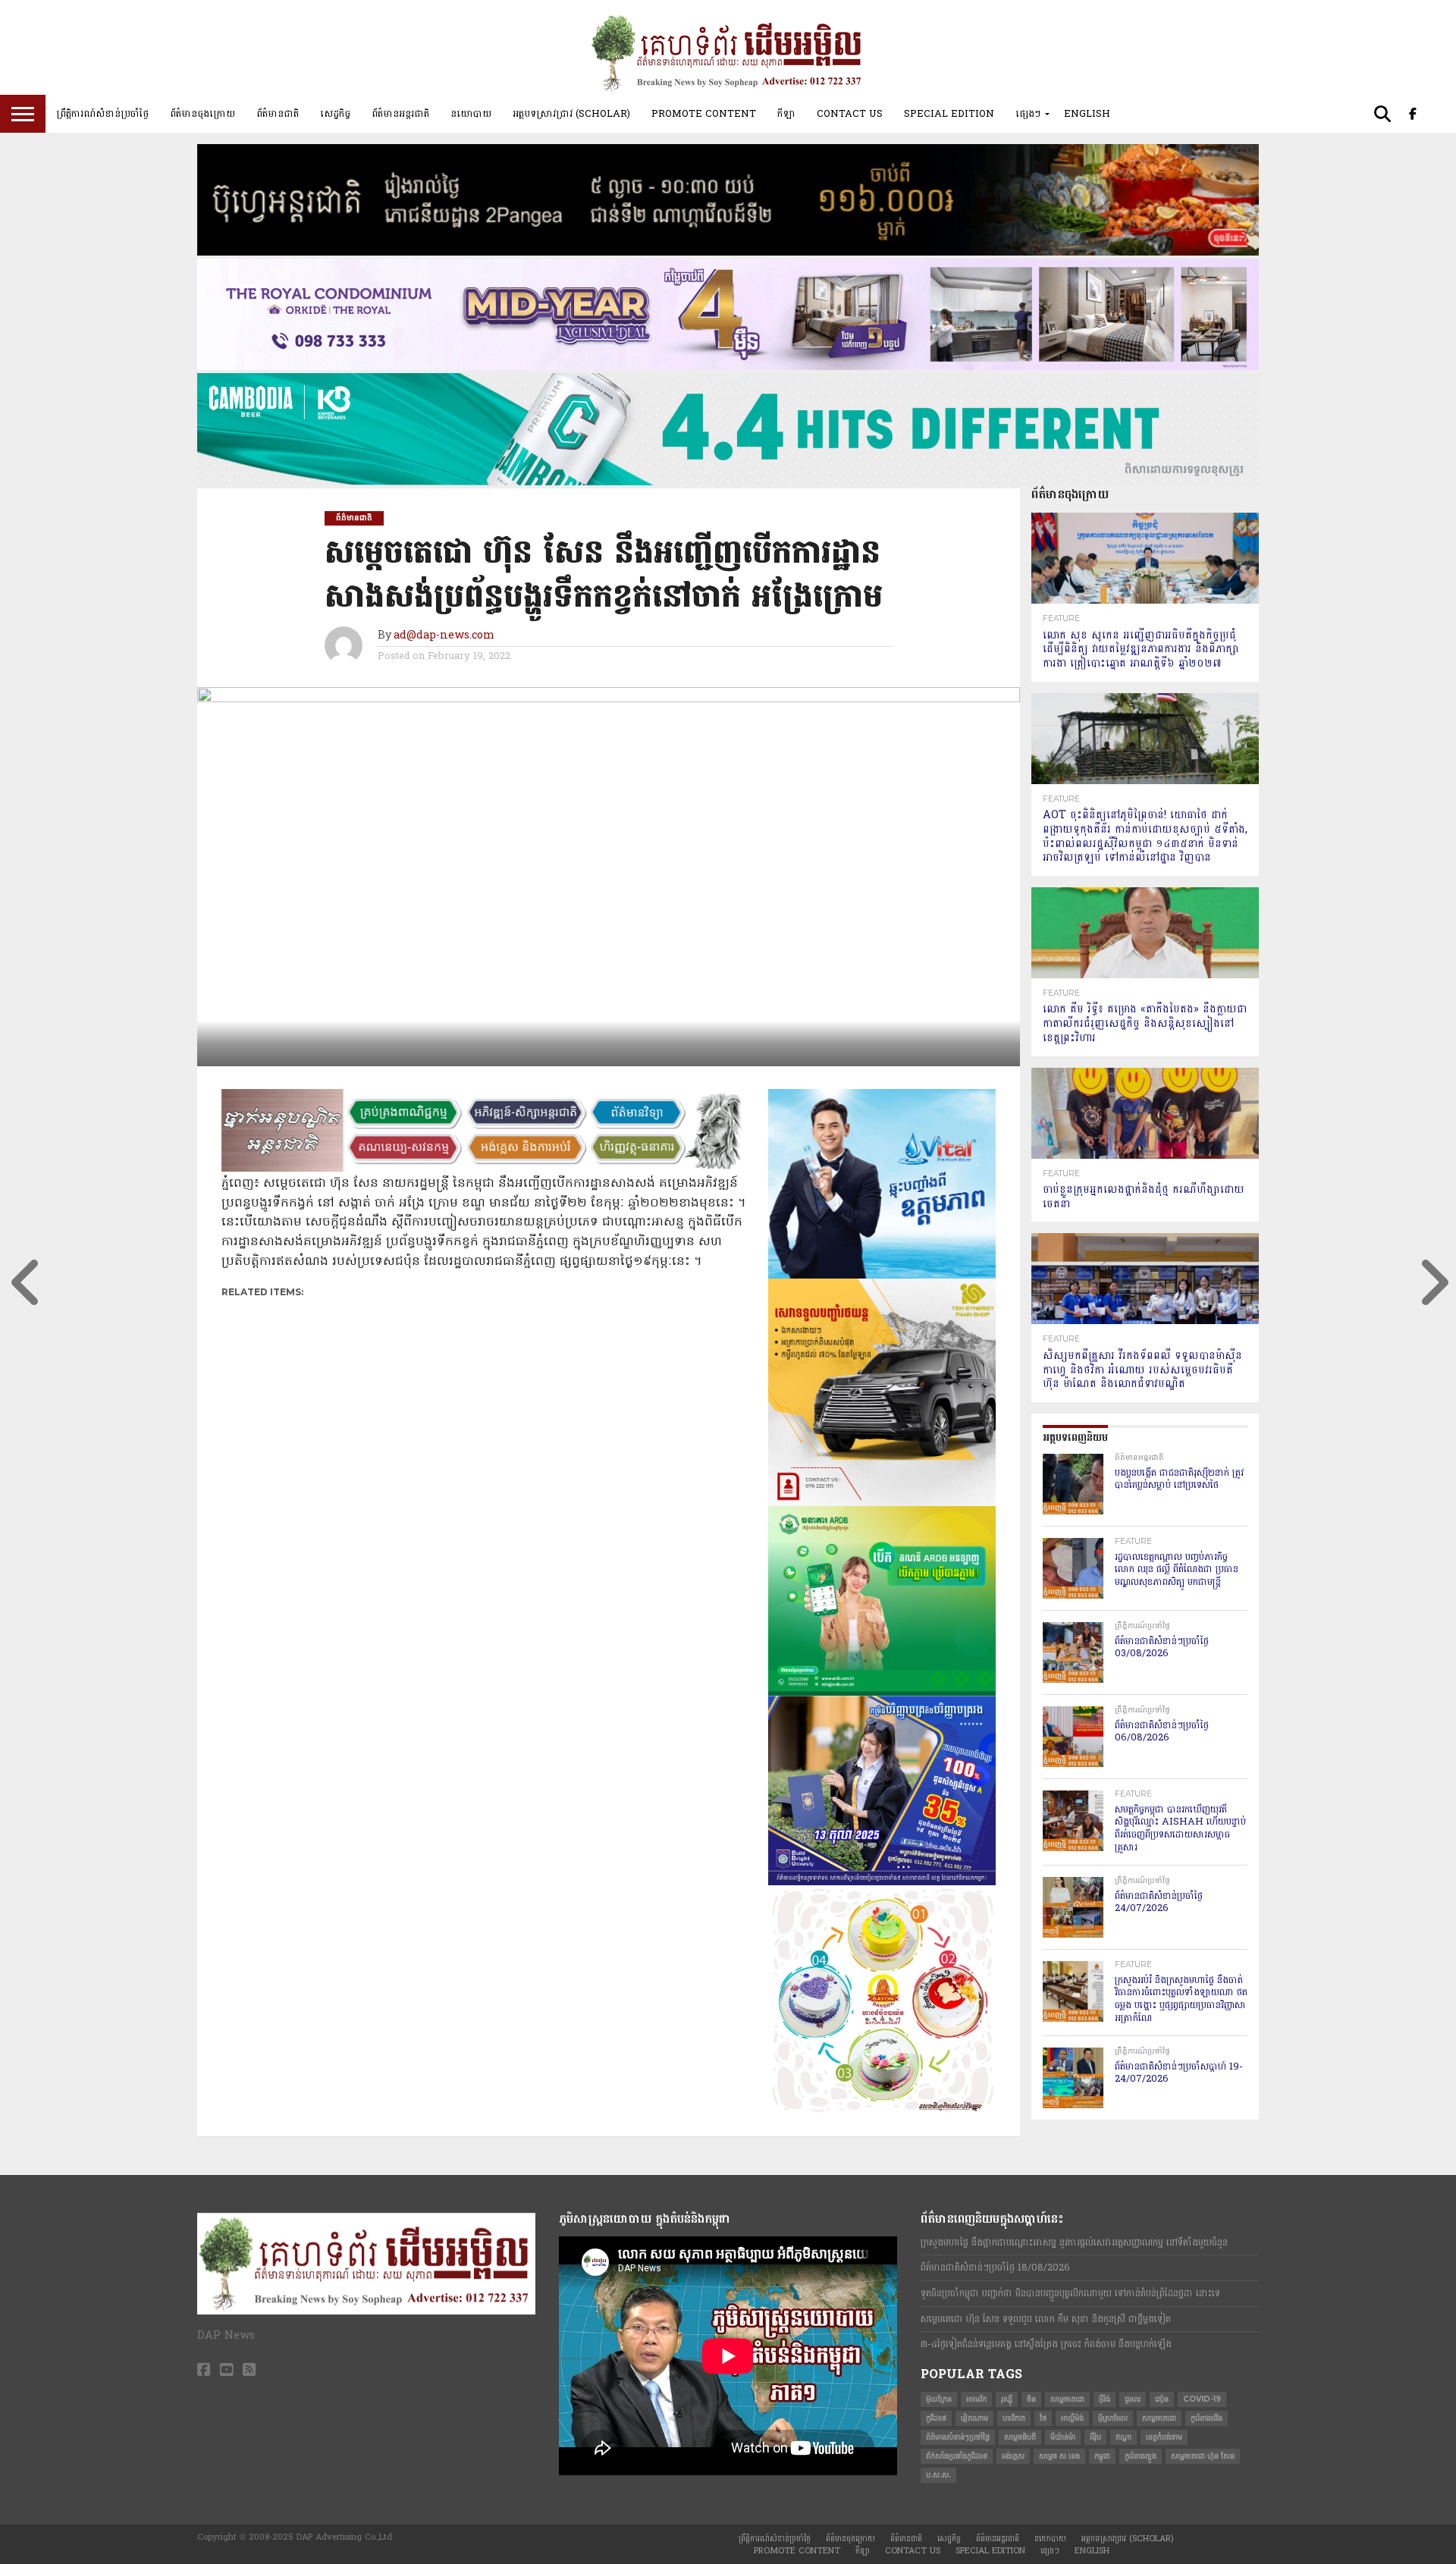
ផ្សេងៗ (1028, 114)
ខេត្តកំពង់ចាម (1164, 2437)
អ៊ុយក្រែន (939, 2399)
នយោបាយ (471, 114)
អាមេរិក (976, 2399)
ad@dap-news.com (444, 636)
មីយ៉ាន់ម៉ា (1063, 2437)
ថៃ (1043, 2418)
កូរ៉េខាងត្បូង (1141, 2456)
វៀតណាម (974, 2418)
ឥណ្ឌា (1123, 2437)
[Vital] (882, 1276)
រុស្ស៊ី (1007, 2399)
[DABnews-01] (882, 1693)
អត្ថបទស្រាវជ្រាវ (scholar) (571, 114)
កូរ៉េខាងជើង (1207, 2418)
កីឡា (786, 114)
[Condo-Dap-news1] (728, 367)
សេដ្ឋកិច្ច (335, 114)
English (1087, 114)
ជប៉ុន (1162, 2399)
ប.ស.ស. (938, 2475)
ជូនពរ (1133, 2399)
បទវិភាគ (1014, 2418)
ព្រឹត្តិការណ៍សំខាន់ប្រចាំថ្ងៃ (102, 114)
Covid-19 (1202, 2399)
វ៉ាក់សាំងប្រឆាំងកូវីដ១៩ (957, 2456)
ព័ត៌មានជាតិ (278, 114)
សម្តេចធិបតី (1020, 2437)
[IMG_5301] (728, 253)
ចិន (1031, 2399)
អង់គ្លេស (1013, 2456)
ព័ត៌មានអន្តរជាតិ (400, 114)
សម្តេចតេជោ (1067, 2399)
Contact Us (850, 114)
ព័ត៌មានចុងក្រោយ (202, 114)
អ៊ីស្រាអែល (1113, 2418)
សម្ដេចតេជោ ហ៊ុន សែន (1203, 2456)
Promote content (704, 114)
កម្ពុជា (1102, 2456)
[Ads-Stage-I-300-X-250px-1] (882, 1882)
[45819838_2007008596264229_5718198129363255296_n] (882, 2111)
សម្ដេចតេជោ (1159, 2418)
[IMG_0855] (728, 482)
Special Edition (949, 114)
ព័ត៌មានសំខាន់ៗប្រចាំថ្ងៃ (958, 2437)
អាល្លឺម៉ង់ (1072, 2418)
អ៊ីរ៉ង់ (1105, 2399)
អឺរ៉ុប (1095, 2437)
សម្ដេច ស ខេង (1059, 2456)
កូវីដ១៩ (936, 2418)
